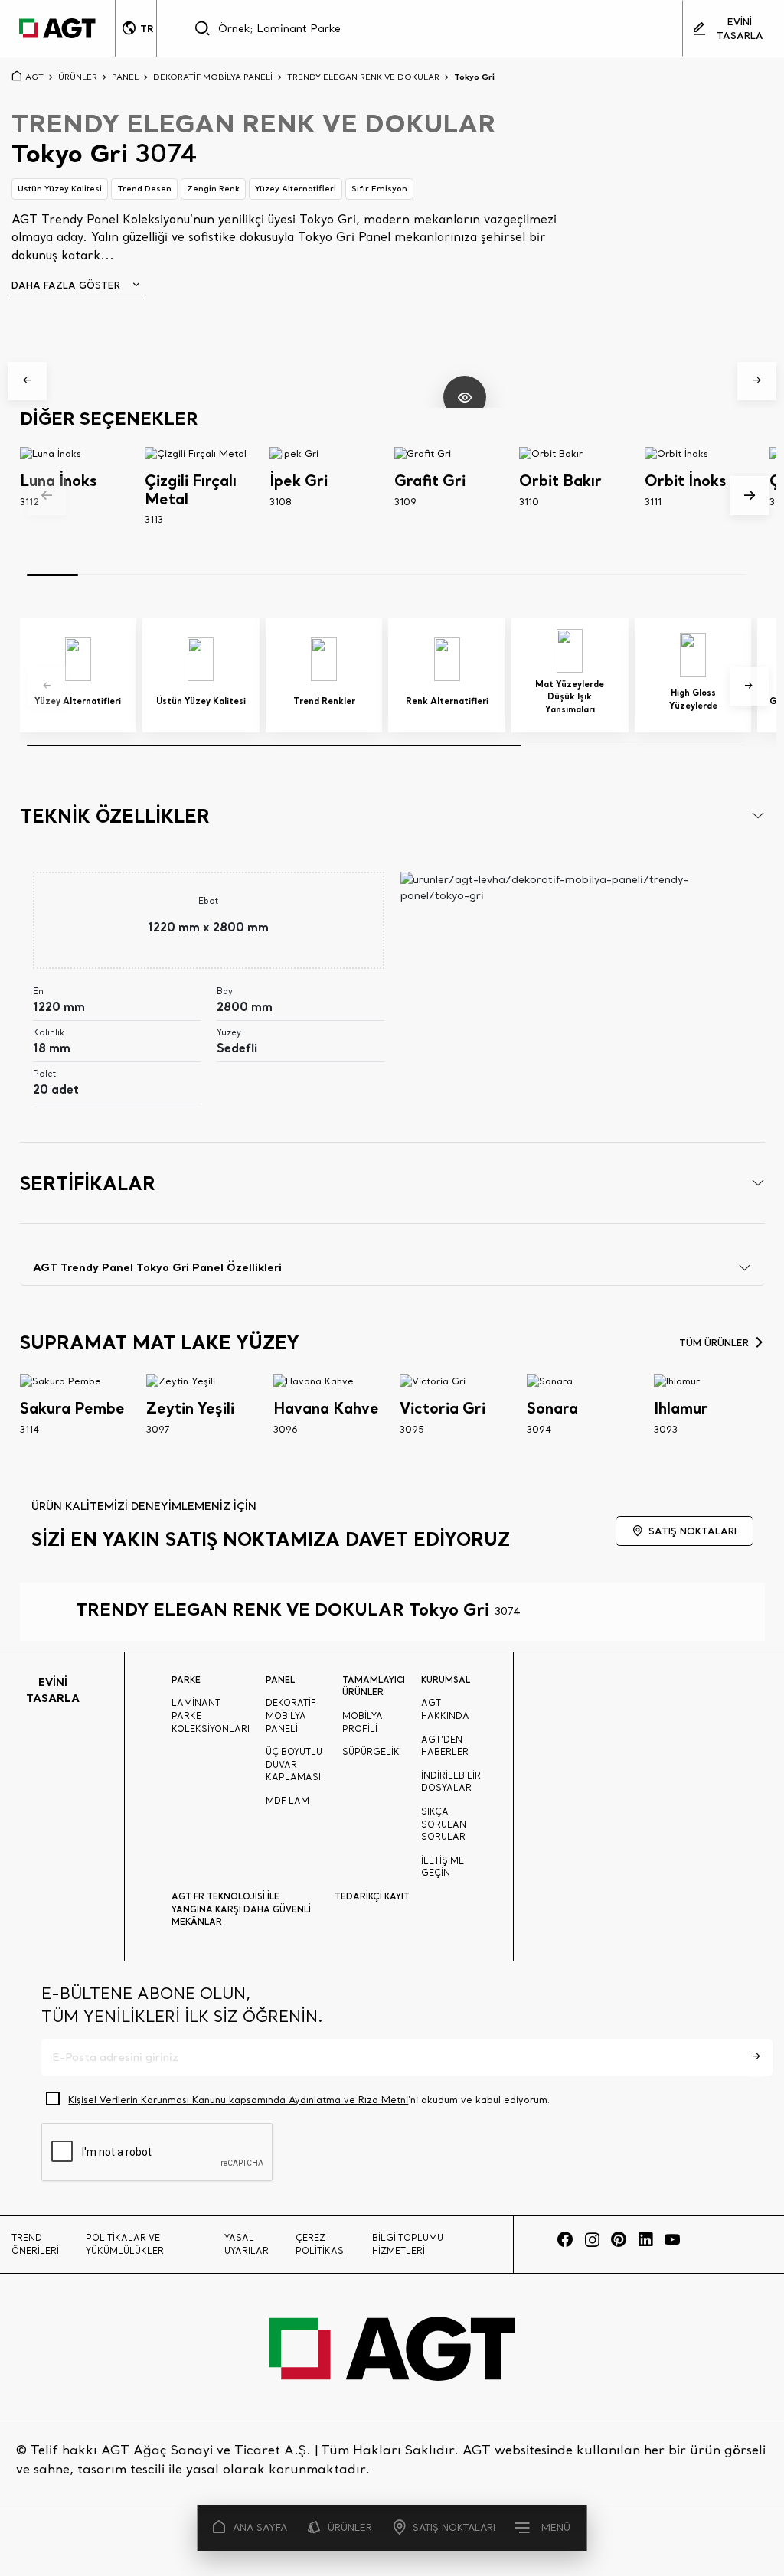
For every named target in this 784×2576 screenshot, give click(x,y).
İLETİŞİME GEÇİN (443, 1867)
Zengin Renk (213, 188)
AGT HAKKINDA (445, 1709)
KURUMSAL (446, 1680)
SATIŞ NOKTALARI (454, 2527)
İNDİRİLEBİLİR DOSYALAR (451, 1782)
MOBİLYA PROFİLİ (363, 1722)
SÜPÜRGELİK (371, 1752)
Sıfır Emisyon (379, 188)
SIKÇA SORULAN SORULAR (444, 1824)
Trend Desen (144, 188)
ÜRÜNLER (350, 2527)
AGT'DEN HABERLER (445, 1746)
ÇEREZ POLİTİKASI (321, 2244)
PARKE (186, 1680)
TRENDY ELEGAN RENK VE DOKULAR (363, 77)
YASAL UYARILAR (247, 2244)
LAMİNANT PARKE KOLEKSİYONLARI (211, 1715)
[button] (27, 382)
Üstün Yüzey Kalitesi (60, 188)
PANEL (125, 77)
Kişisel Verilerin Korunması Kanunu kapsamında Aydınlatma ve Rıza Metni (238, 2100)
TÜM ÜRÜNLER (714, 1342)
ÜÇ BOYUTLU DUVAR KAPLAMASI (294, 1764)
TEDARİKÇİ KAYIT (372, 1896)
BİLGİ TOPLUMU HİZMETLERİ (408, 2244)
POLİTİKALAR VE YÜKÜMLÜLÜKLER (125, 2244)
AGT (34, 77)
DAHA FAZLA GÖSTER (66, 285)
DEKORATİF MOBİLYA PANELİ (213, 77)
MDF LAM (287, 1801)
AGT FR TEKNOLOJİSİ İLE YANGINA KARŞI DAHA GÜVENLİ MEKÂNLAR (241, 1909)
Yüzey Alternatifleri (296, 188)
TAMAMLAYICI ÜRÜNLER (374, 1686)
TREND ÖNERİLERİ (35, 2244)
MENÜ (556, 2527)
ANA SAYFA (260, 2527)
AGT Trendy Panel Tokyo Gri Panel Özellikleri (157, 1267)
